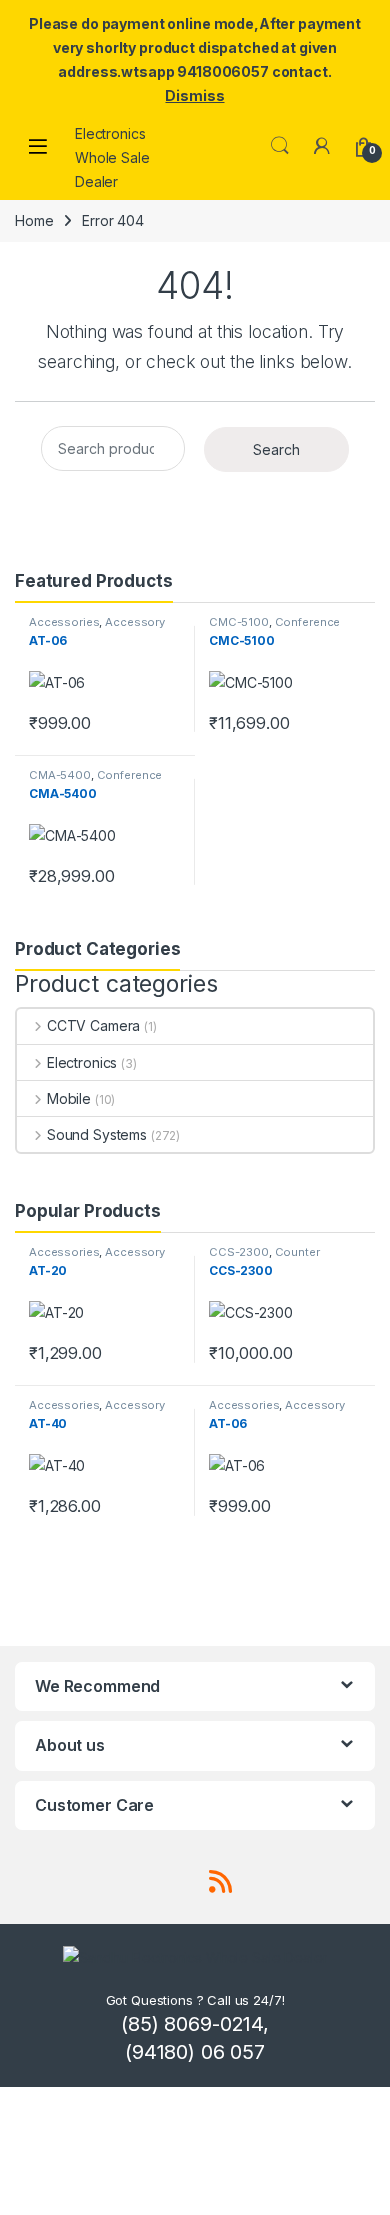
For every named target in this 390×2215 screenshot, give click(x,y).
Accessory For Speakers (97, 628)
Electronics (82, 1062)
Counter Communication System (276, 1258)
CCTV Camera (93, 1025)
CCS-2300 (239, 1252)
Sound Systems (97, 1134)
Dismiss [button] (194, 95)
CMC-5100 (239, 622)
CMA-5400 (60, 775)
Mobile (69, 1098)
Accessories (64, 622)
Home (34, 220)
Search (280, 146)
